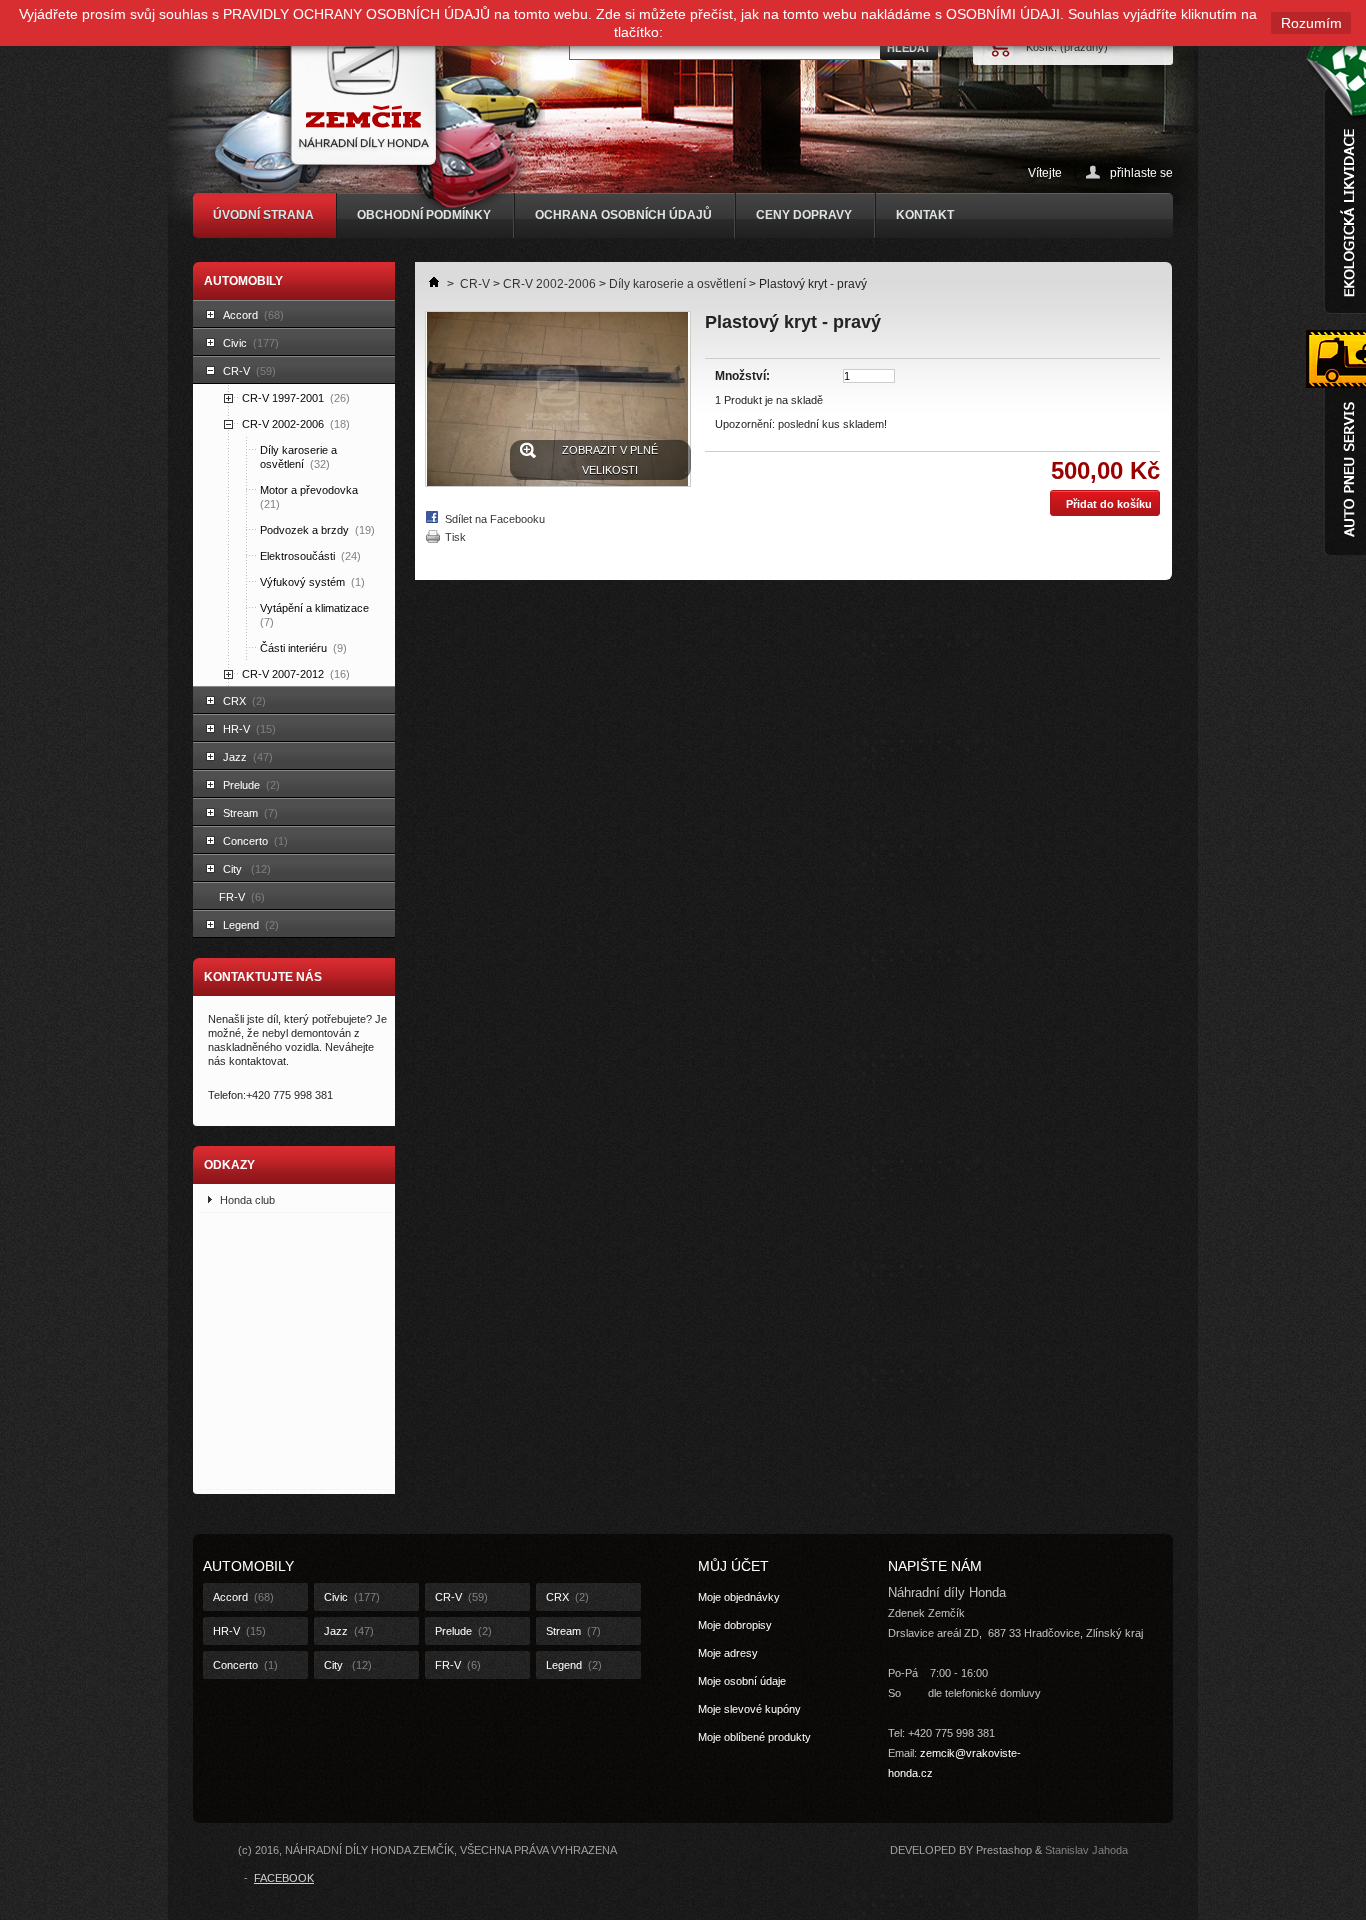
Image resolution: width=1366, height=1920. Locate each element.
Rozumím (1311, 23)
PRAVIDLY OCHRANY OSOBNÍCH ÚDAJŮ (356, 14)
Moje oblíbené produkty (754, 1737)
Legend (251, 925)
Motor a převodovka (310, 497)
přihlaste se (1141, 172)
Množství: (742, 376)
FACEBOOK (284, 1878)
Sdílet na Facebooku (495, 519)
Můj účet (733, 1566)
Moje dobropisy (735, 1625)
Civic (251, 343)
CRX (244, 701)
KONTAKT (925, 215)
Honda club (247, 1200)
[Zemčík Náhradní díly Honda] (378, 107)
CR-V (249, 371)
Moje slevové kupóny (749, 1709)
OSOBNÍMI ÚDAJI (1003, 14)
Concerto (255, 841)
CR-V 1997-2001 (296, 398)
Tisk (455, 537)
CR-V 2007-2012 (296, 674)
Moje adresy (728, 1653)
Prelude (251, 785)
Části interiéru (303, 648)
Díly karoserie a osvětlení (298, 457)
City (247, 869)
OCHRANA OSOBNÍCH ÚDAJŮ (623, 215)
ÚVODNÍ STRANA (263, 215)
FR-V (242, 897)
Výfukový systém (312, 582)
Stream (250, 813)
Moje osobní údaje (742, 1681)
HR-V (249, 729)
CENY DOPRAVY (804, 215)
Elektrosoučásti (310, 556)
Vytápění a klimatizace (316, 615)
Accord (253, 315)
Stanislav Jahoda (1086, 1850)
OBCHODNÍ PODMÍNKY (424, 215)
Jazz (248, 757)
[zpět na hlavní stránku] (428, 284)
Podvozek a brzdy (317, 530)
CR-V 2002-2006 (296, 424)
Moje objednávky (739, 1597)
